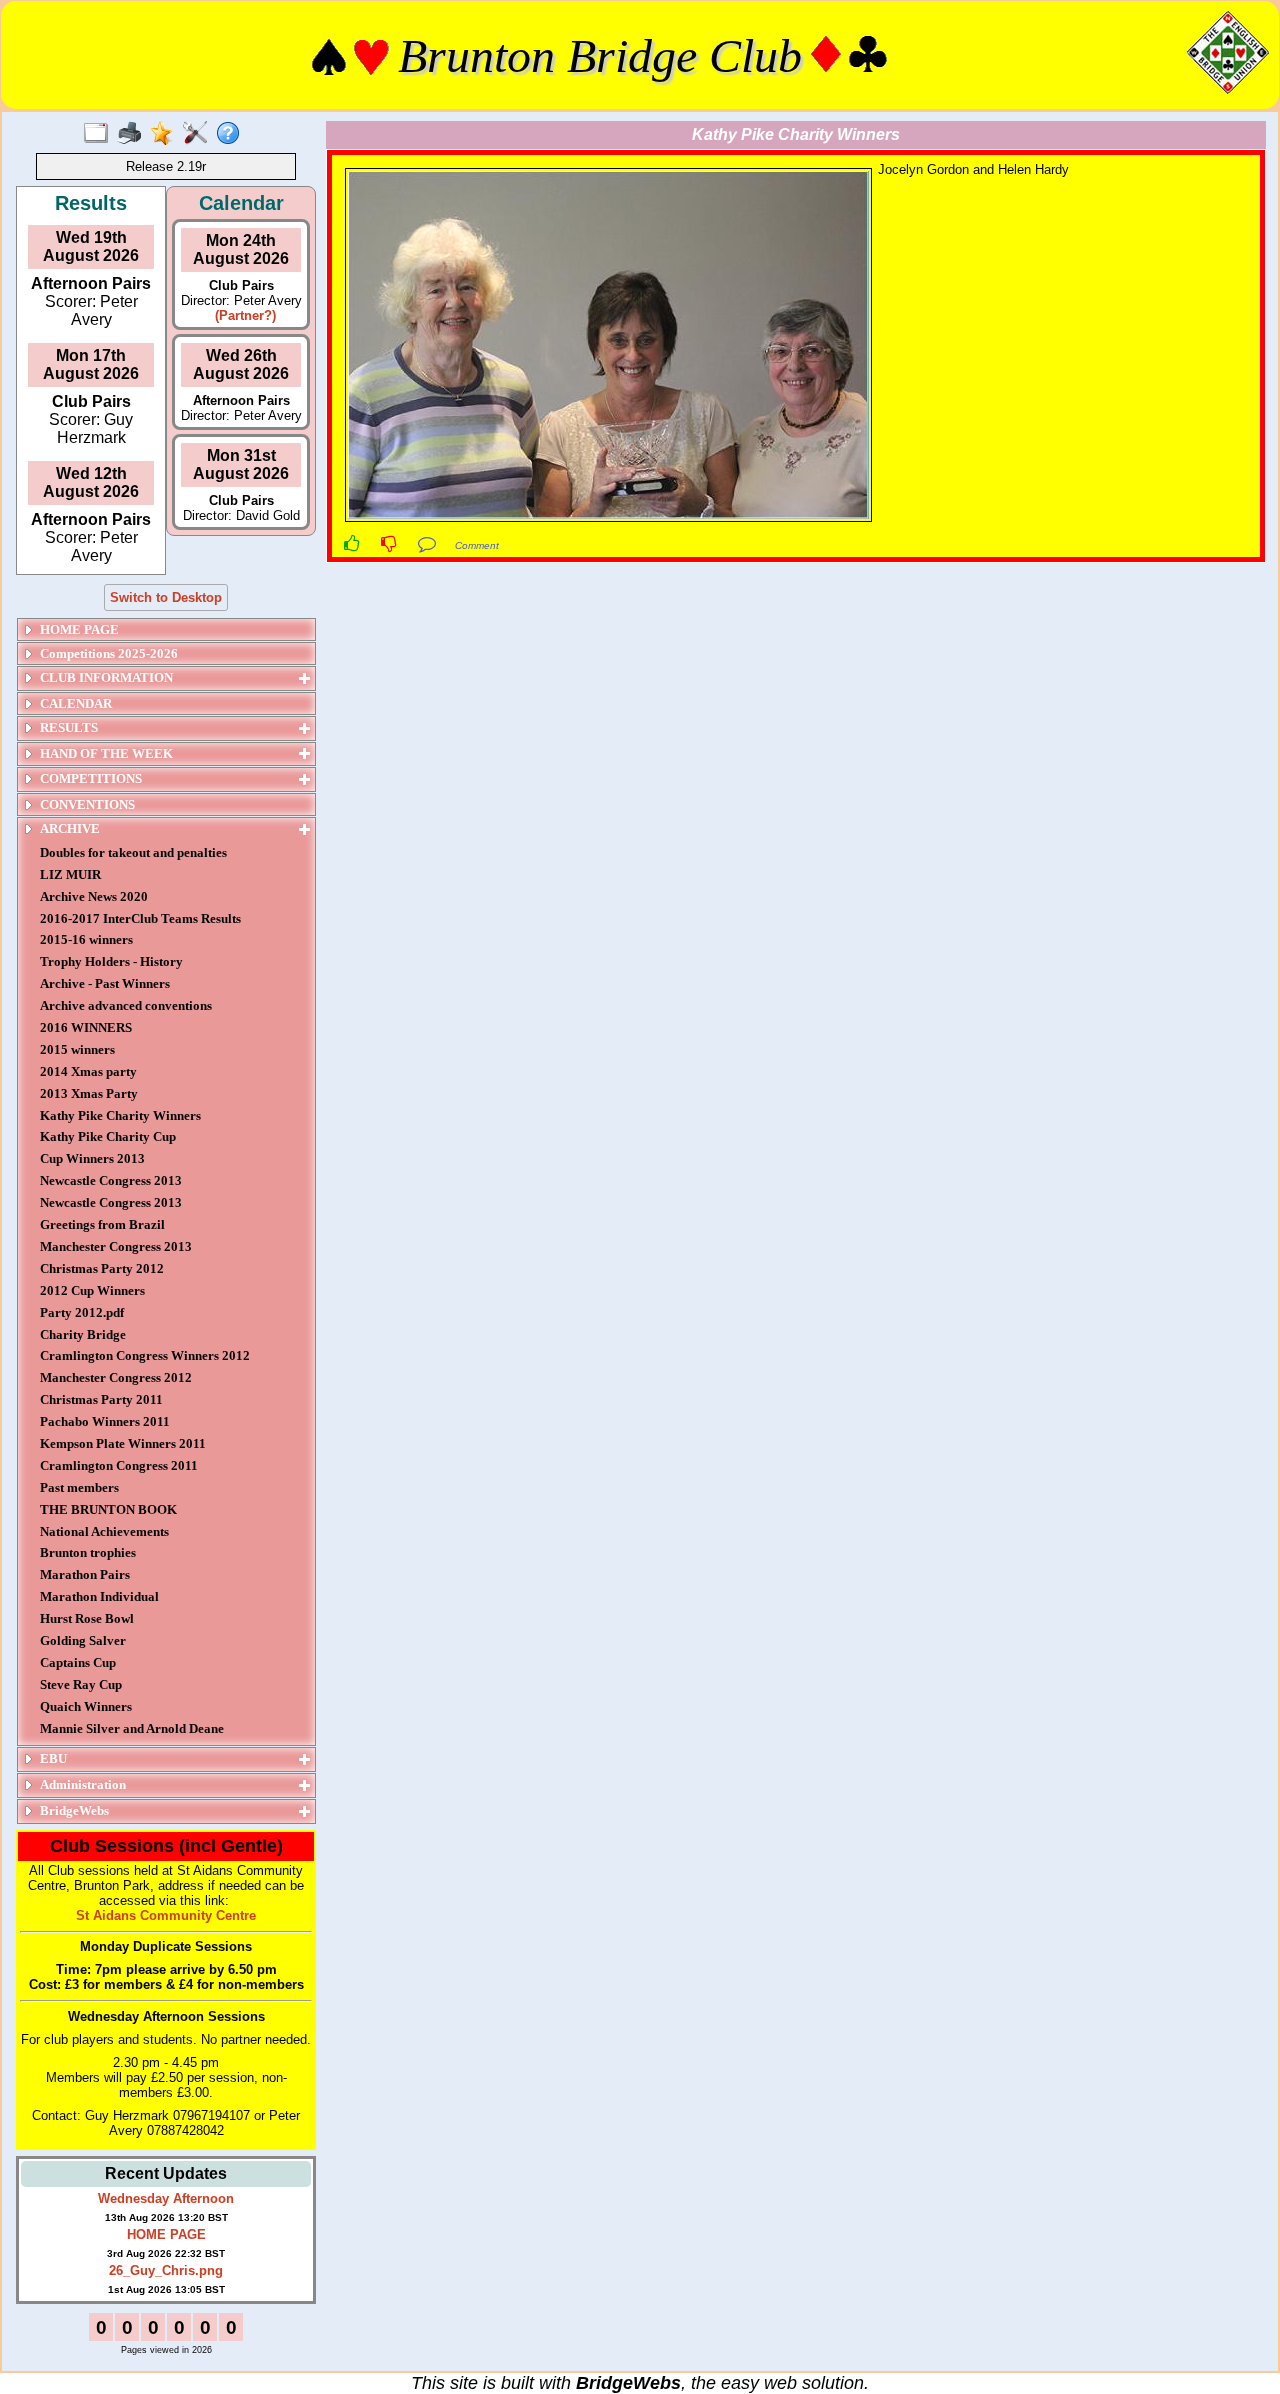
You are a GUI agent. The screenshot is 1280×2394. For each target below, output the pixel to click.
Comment (477, 545)
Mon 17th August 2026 (91, 364)
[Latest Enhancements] (166, 134)
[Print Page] (133, 134)
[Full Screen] (100, 134)
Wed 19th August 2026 (91, 246)
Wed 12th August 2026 (91, 482)
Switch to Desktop (166, 597)
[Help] (232, 134)
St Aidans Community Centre (166, 1915)
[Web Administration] (199, 134)
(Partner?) (241, 315)
